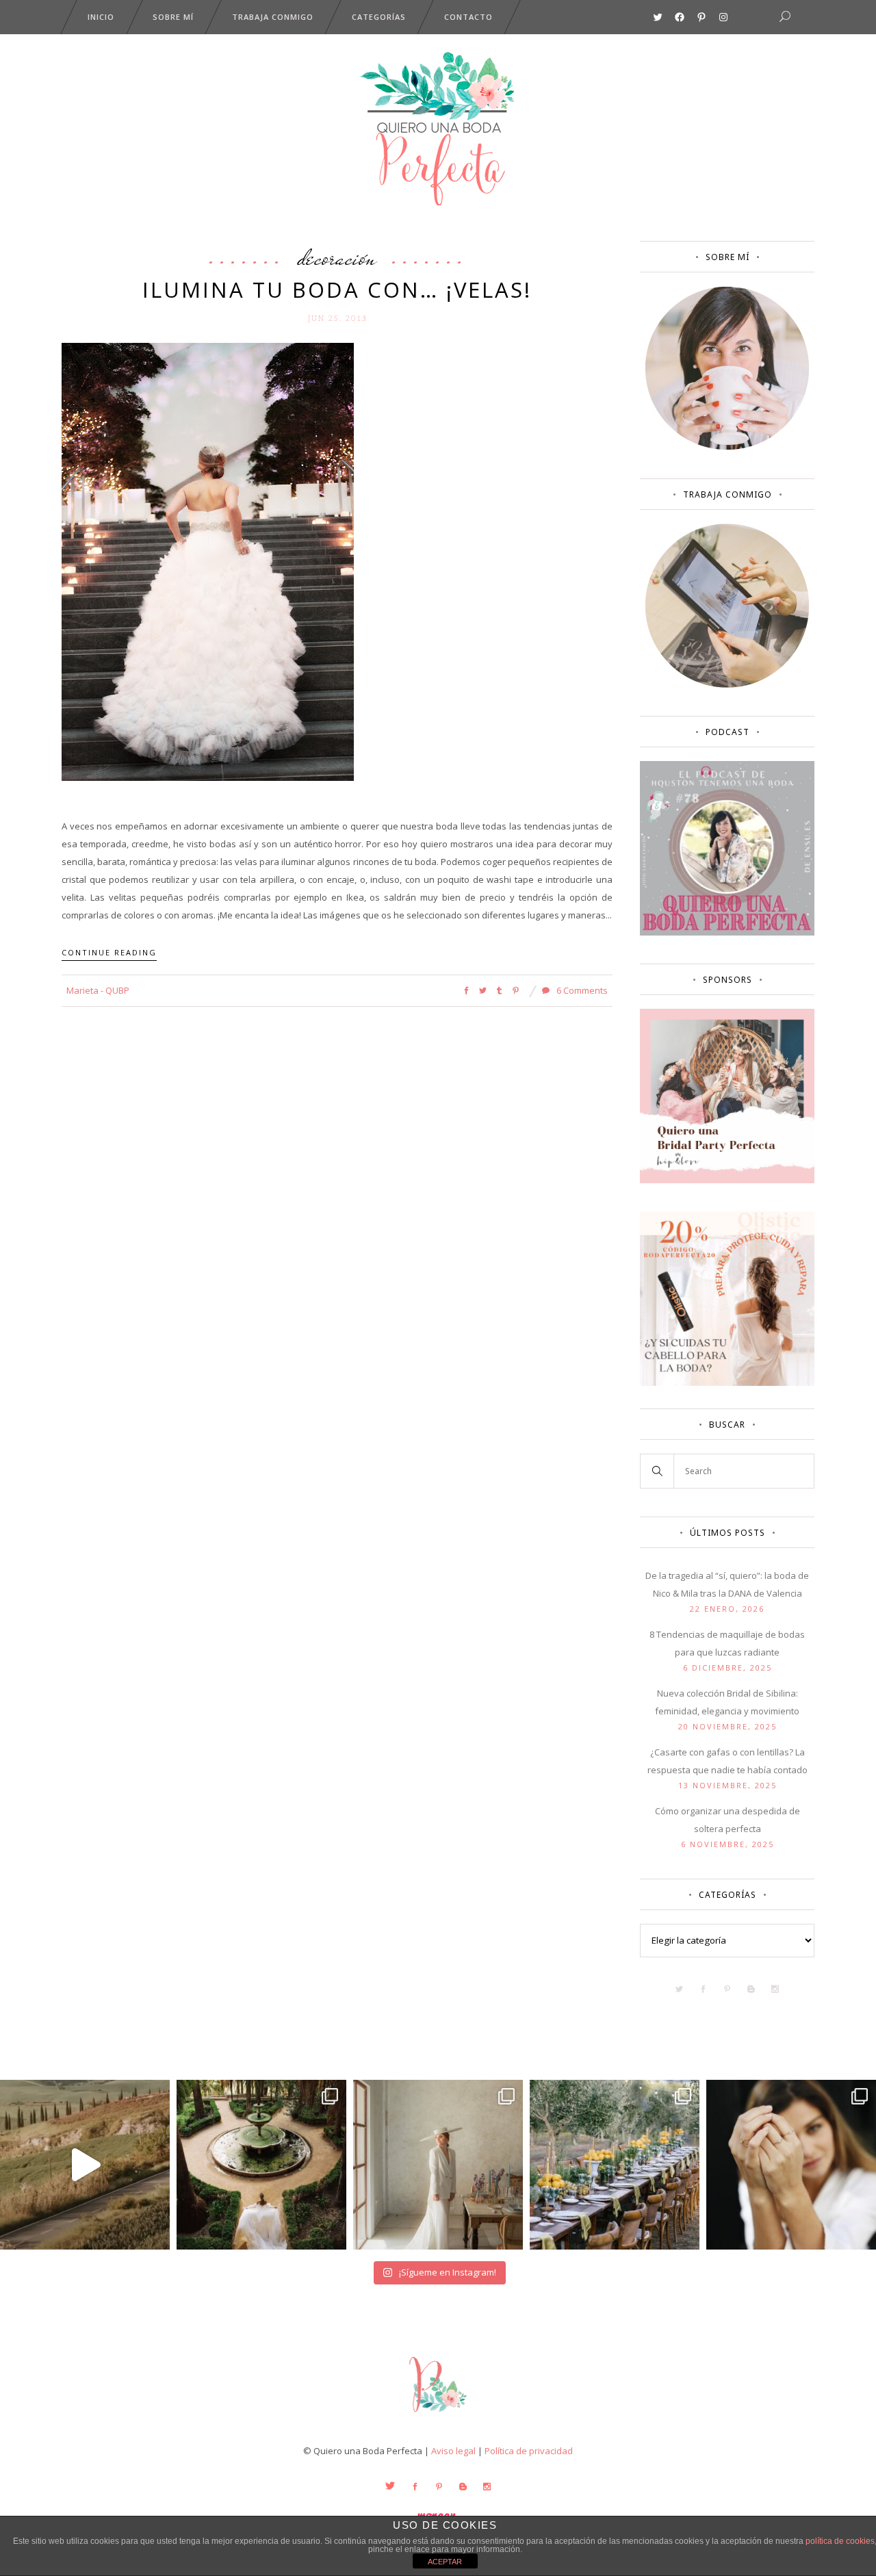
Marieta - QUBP (98, 990)
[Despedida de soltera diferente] (727, 1180)
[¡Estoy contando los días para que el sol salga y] (615, 2165)
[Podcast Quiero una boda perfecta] (727, 932)
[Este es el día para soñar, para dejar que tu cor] (261, 2165)
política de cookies (840, 2541)
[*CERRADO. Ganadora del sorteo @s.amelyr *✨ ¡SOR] (791, 2165)
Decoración (337, 257)
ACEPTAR (445, 2562)
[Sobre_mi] (727, 447)
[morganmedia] (438, 2415)
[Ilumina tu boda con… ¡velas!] (208, 561)
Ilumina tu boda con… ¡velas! (337, 289)
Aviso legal (453, 2451)
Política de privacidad (529, 2451)
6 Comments (581, 990)
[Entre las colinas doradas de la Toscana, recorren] (85, 2165)
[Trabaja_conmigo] (727, 684)
